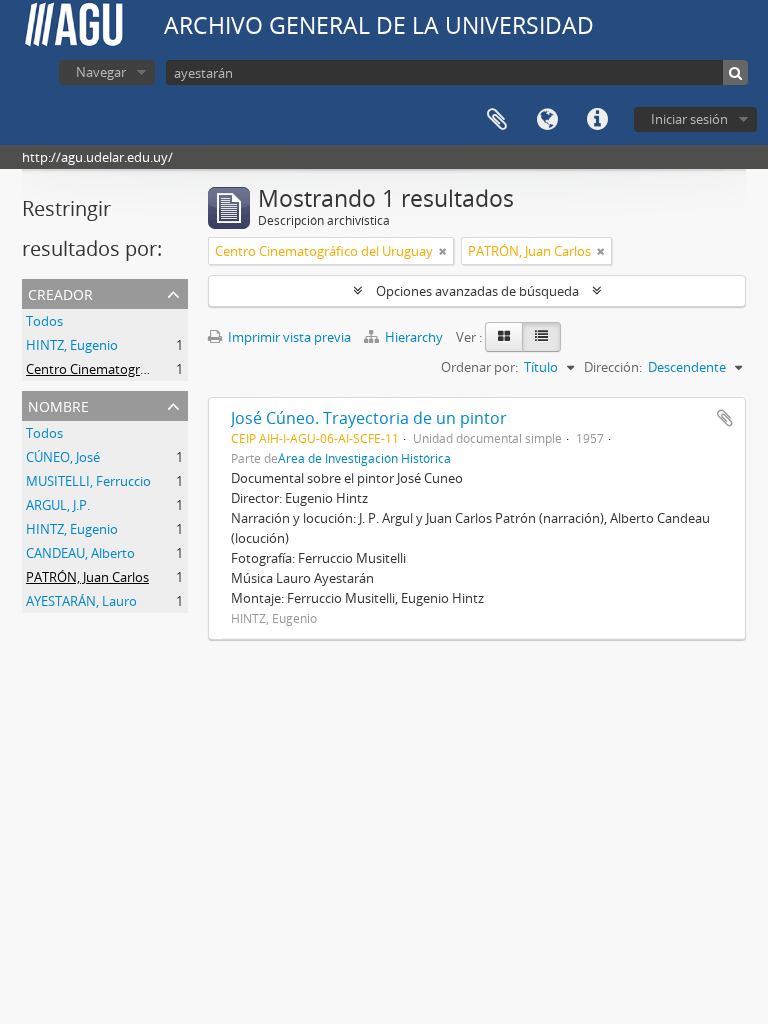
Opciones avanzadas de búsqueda (477, 291)
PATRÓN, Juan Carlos (87, 577)
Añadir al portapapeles (725, 418)
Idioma (547, 120)
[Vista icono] (504, 337)
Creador (60, 292)
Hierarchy (414, 337)
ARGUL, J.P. (58, 505)
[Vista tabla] (541, 337)
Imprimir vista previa (288, 337)
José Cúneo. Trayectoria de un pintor (369, 418)
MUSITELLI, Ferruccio (88, 481)
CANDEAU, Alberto (80, 553)
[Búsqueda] (735, 72)
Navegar (101, 72)
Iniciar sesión (689, 119)
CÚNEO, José (63, 457)
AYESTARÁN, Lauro (81, 601)
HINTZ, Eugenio (72, 345)
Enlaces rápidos (597, 120)
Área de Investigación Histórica (364, 458)
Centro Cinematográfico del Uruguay (135, 369)
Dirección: (613, 367)
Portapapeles (497, 120)
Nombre (58, 404)
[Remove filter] (443, 251)
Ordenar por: (479, 367)
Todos (44, 321)
